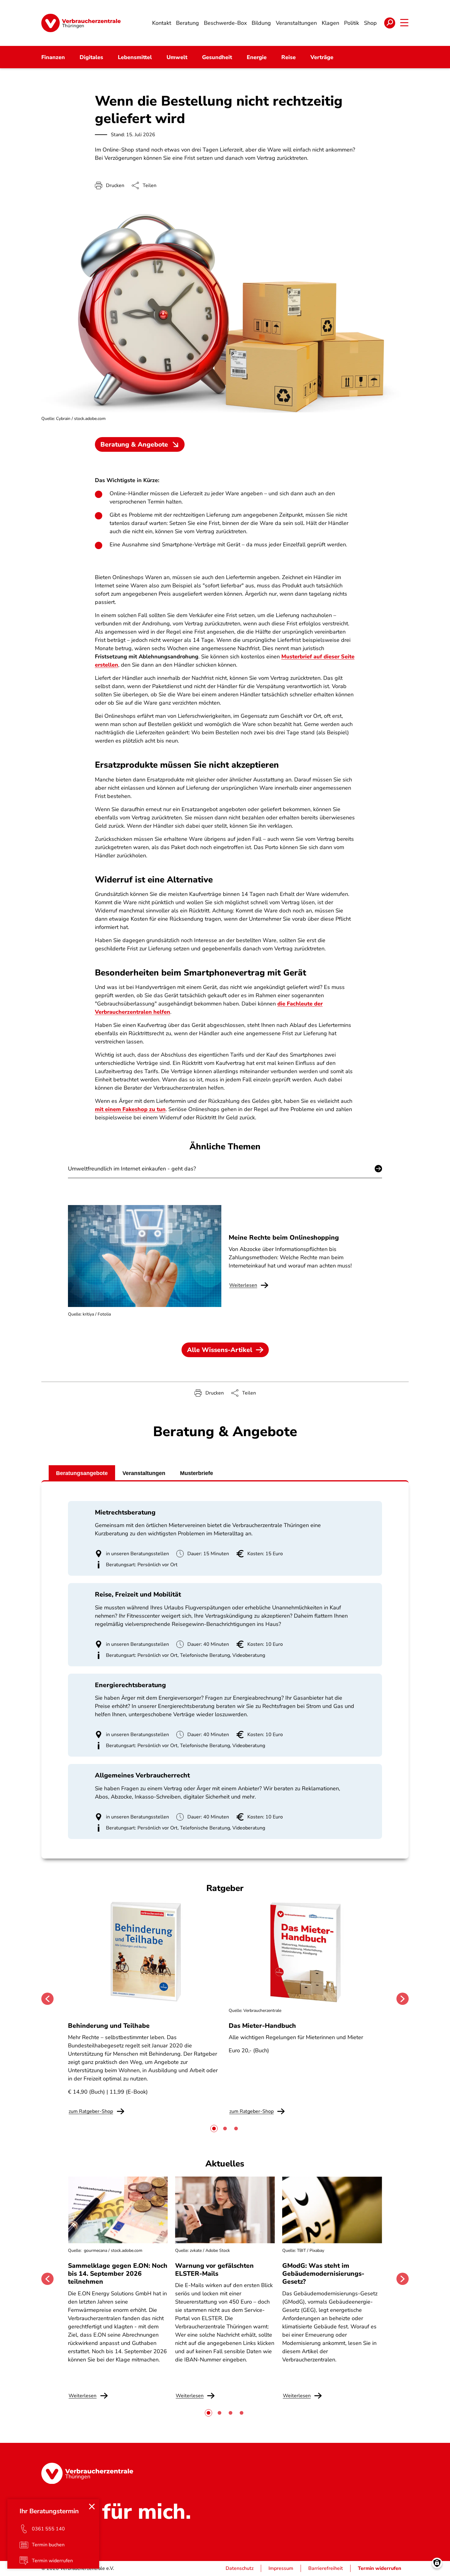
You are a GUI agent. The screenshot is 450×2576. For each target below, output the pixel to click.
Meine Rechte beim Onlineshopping (284, 1237)
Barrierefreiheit (326, 2568)
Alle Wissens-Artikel (220, 1350)
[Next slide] (403, 1999)
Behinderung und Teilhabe (109, 2026)
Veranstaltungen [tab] (144, 1473)
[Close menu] (92, 2507)
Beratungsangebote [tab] (82, 1473)
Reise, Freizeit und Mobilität (138, 1594)
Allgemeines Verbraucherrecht (142, 1775)
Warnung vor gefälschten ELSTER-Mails (214, 2270)
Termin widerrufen (380, 2568)
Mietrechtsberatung (125, 1512)
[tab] (214, 2129)
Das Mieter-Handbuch (262, 2026)
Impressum (281, 2568)
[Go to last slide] (47, 1999)
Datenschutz (240, 2568)
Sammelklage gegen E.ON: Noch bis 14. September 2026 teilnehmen (118, 2274)
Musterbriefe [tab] (197, 1473)
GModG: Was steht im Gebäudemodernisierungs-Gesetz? (323, 2274)
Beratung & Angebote (134, 444)
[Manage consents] (437, 2563)
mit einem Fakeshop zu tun (130, 1109)
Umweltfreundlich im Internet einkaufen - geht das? (132, 1169)
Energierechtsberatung (130, 1685)
